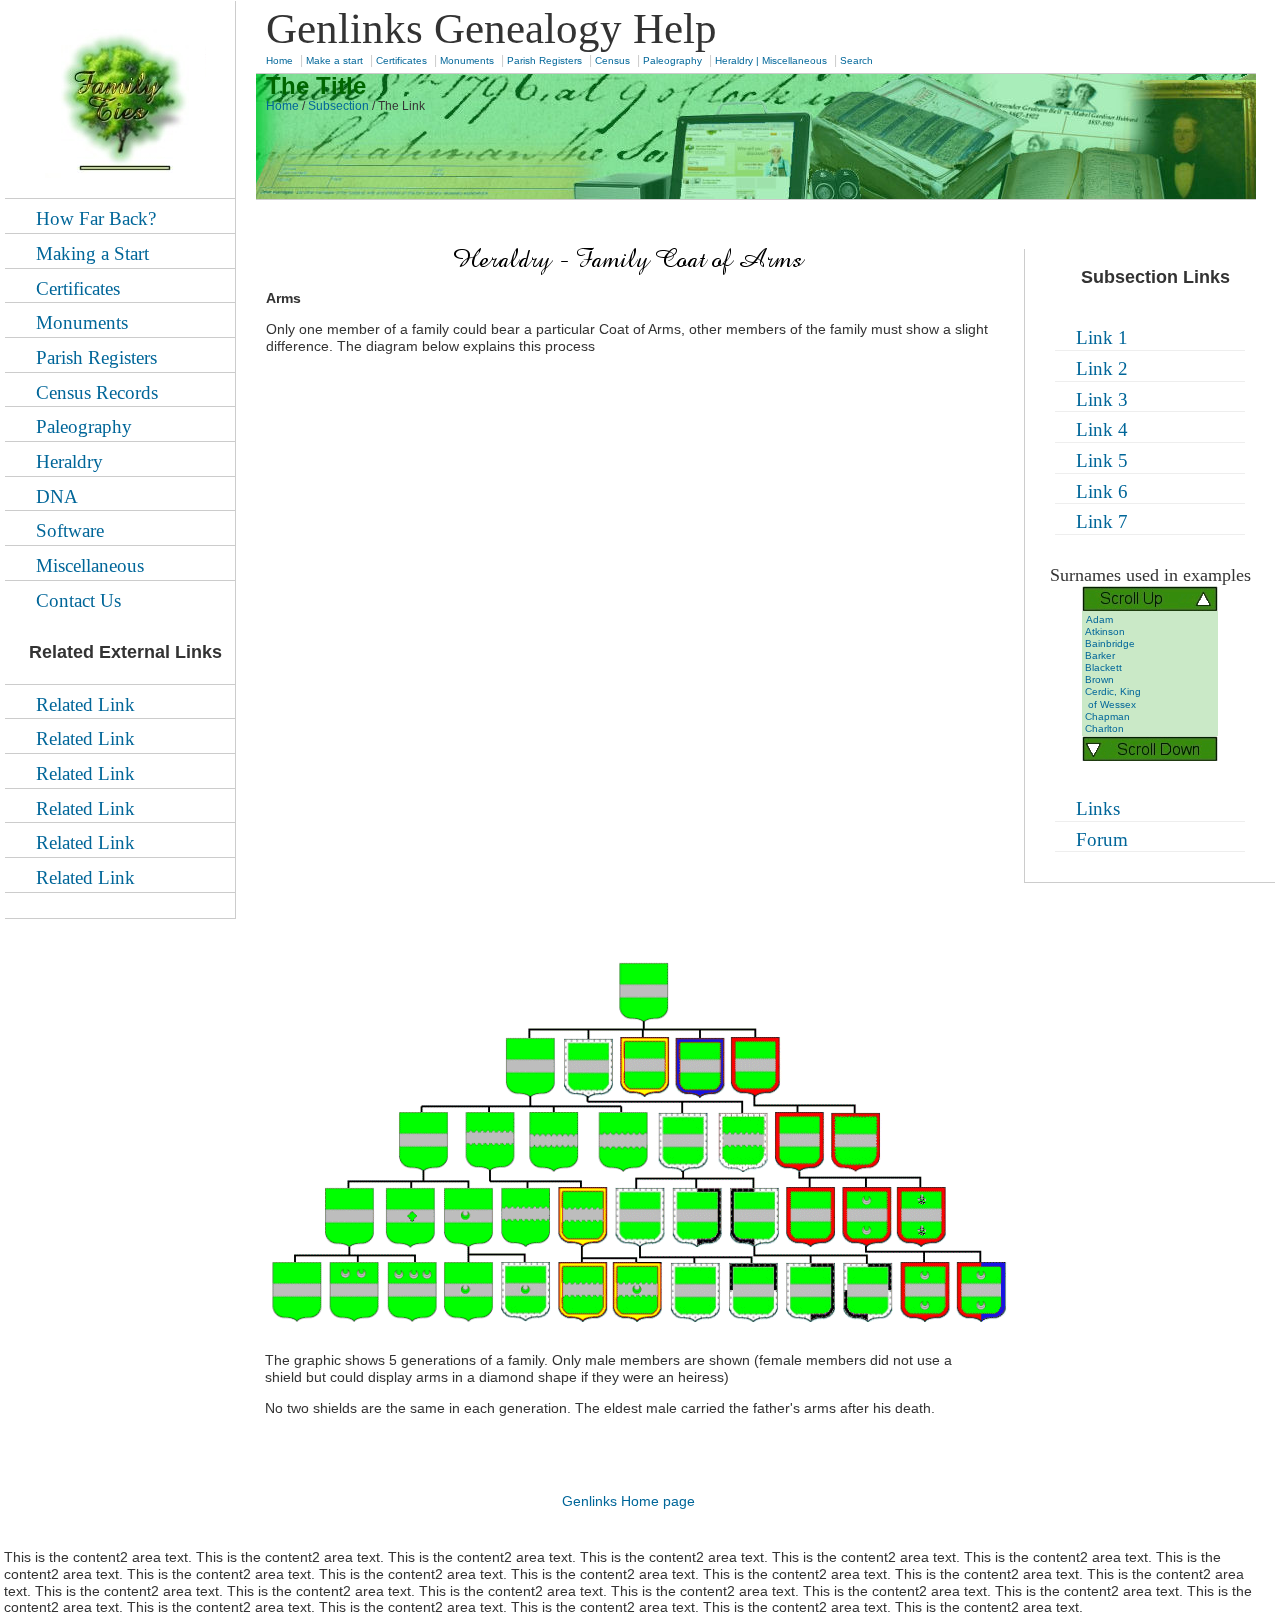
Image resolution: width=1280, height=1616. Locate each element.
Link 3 (1102, 399)
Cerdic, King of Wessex (1111, 697)
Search (856, 60)
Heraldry (69, 461)
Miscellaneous (90, 565)
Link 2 (1102, 368)
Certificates (401, 60)
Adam (1099, 619)
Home (279, 60)
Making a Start (92, 253)
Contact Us (78, 600)
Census (612, 60)
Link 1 (1102, 337)
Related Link (85, 704)
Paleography (672, 60)
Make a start (334, 60)
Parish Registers (544, 60)
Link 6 (1102, 491)
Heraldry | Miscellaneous (771, 60)
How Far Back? (96, 218)
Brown (1099, 679)
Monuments (467, 60)
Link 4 (1102, 429)
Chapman (1107, 716)
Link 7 (1102, 521)
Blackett (1103, 667)
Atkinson (1105, 631)
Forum (1102, 839)
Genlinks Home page (628, 1501)
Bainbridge (1110, 643)
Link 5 (1102, 460)
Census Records (97, 392)
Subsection (338, 106)
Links (1098, 808)
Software (70, 530)
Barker (1100, 655)
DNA (57, 496)
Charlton (1104, 728)
